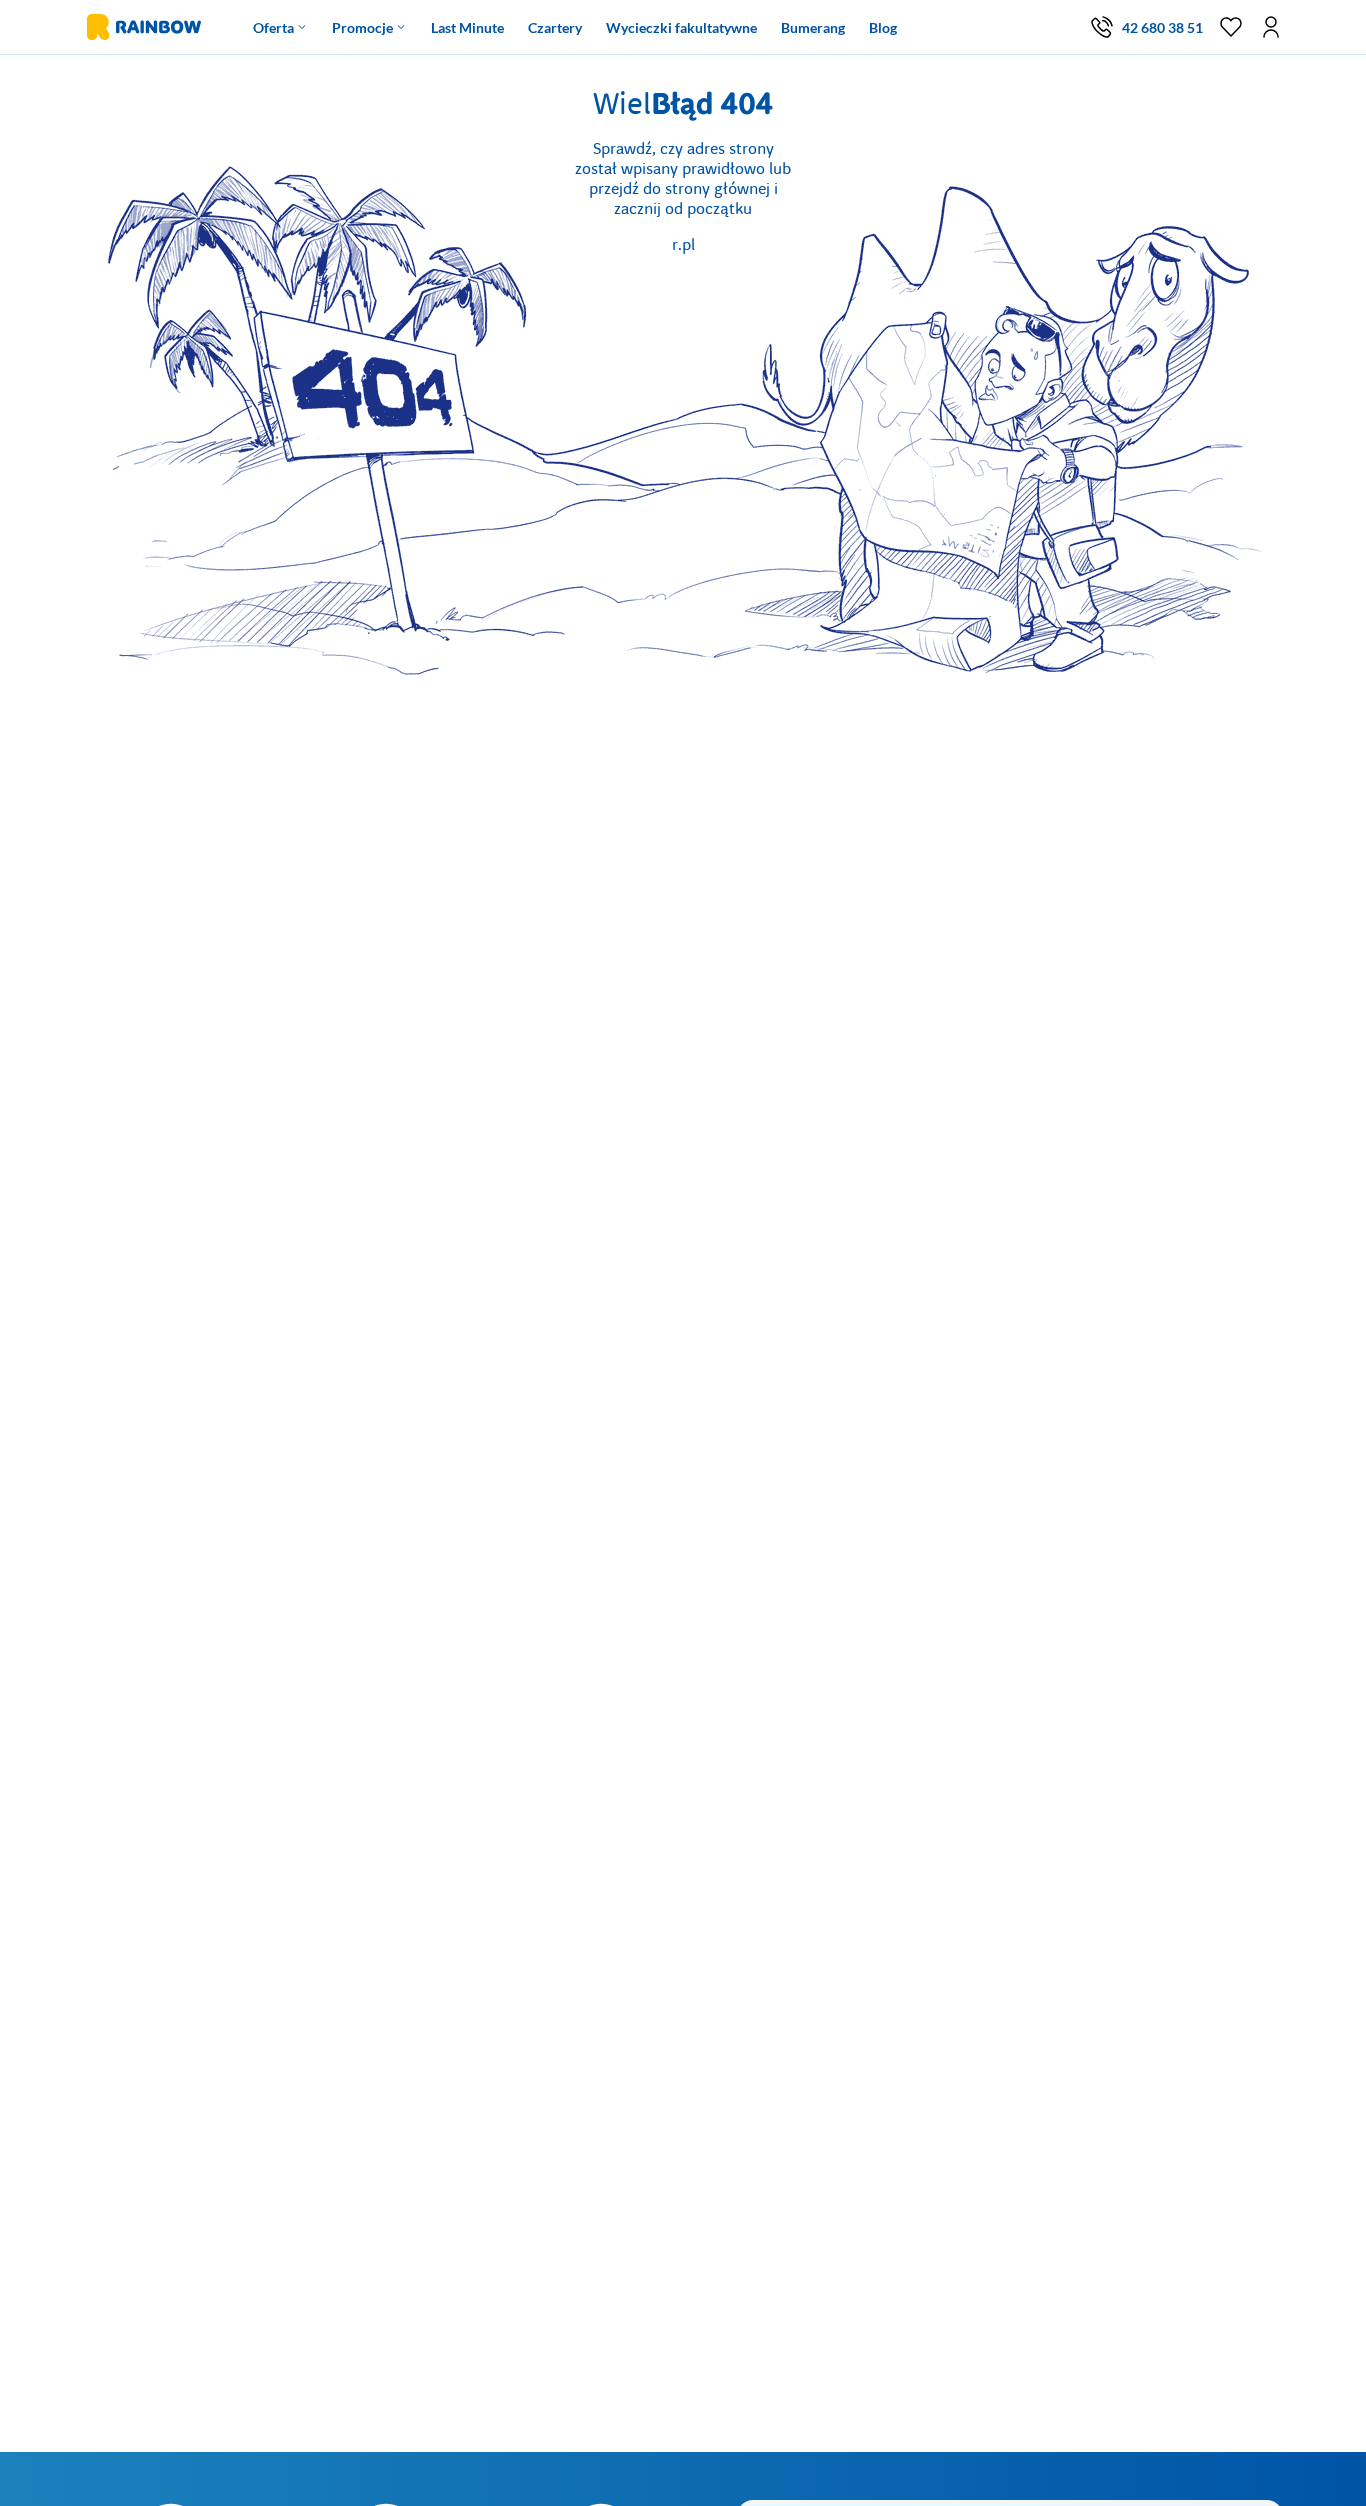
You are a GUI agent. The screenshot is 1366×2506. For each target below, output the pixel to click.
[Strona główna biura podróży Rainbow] (142, 27)
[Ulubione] (1231, 27)
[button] (1271, 27)
